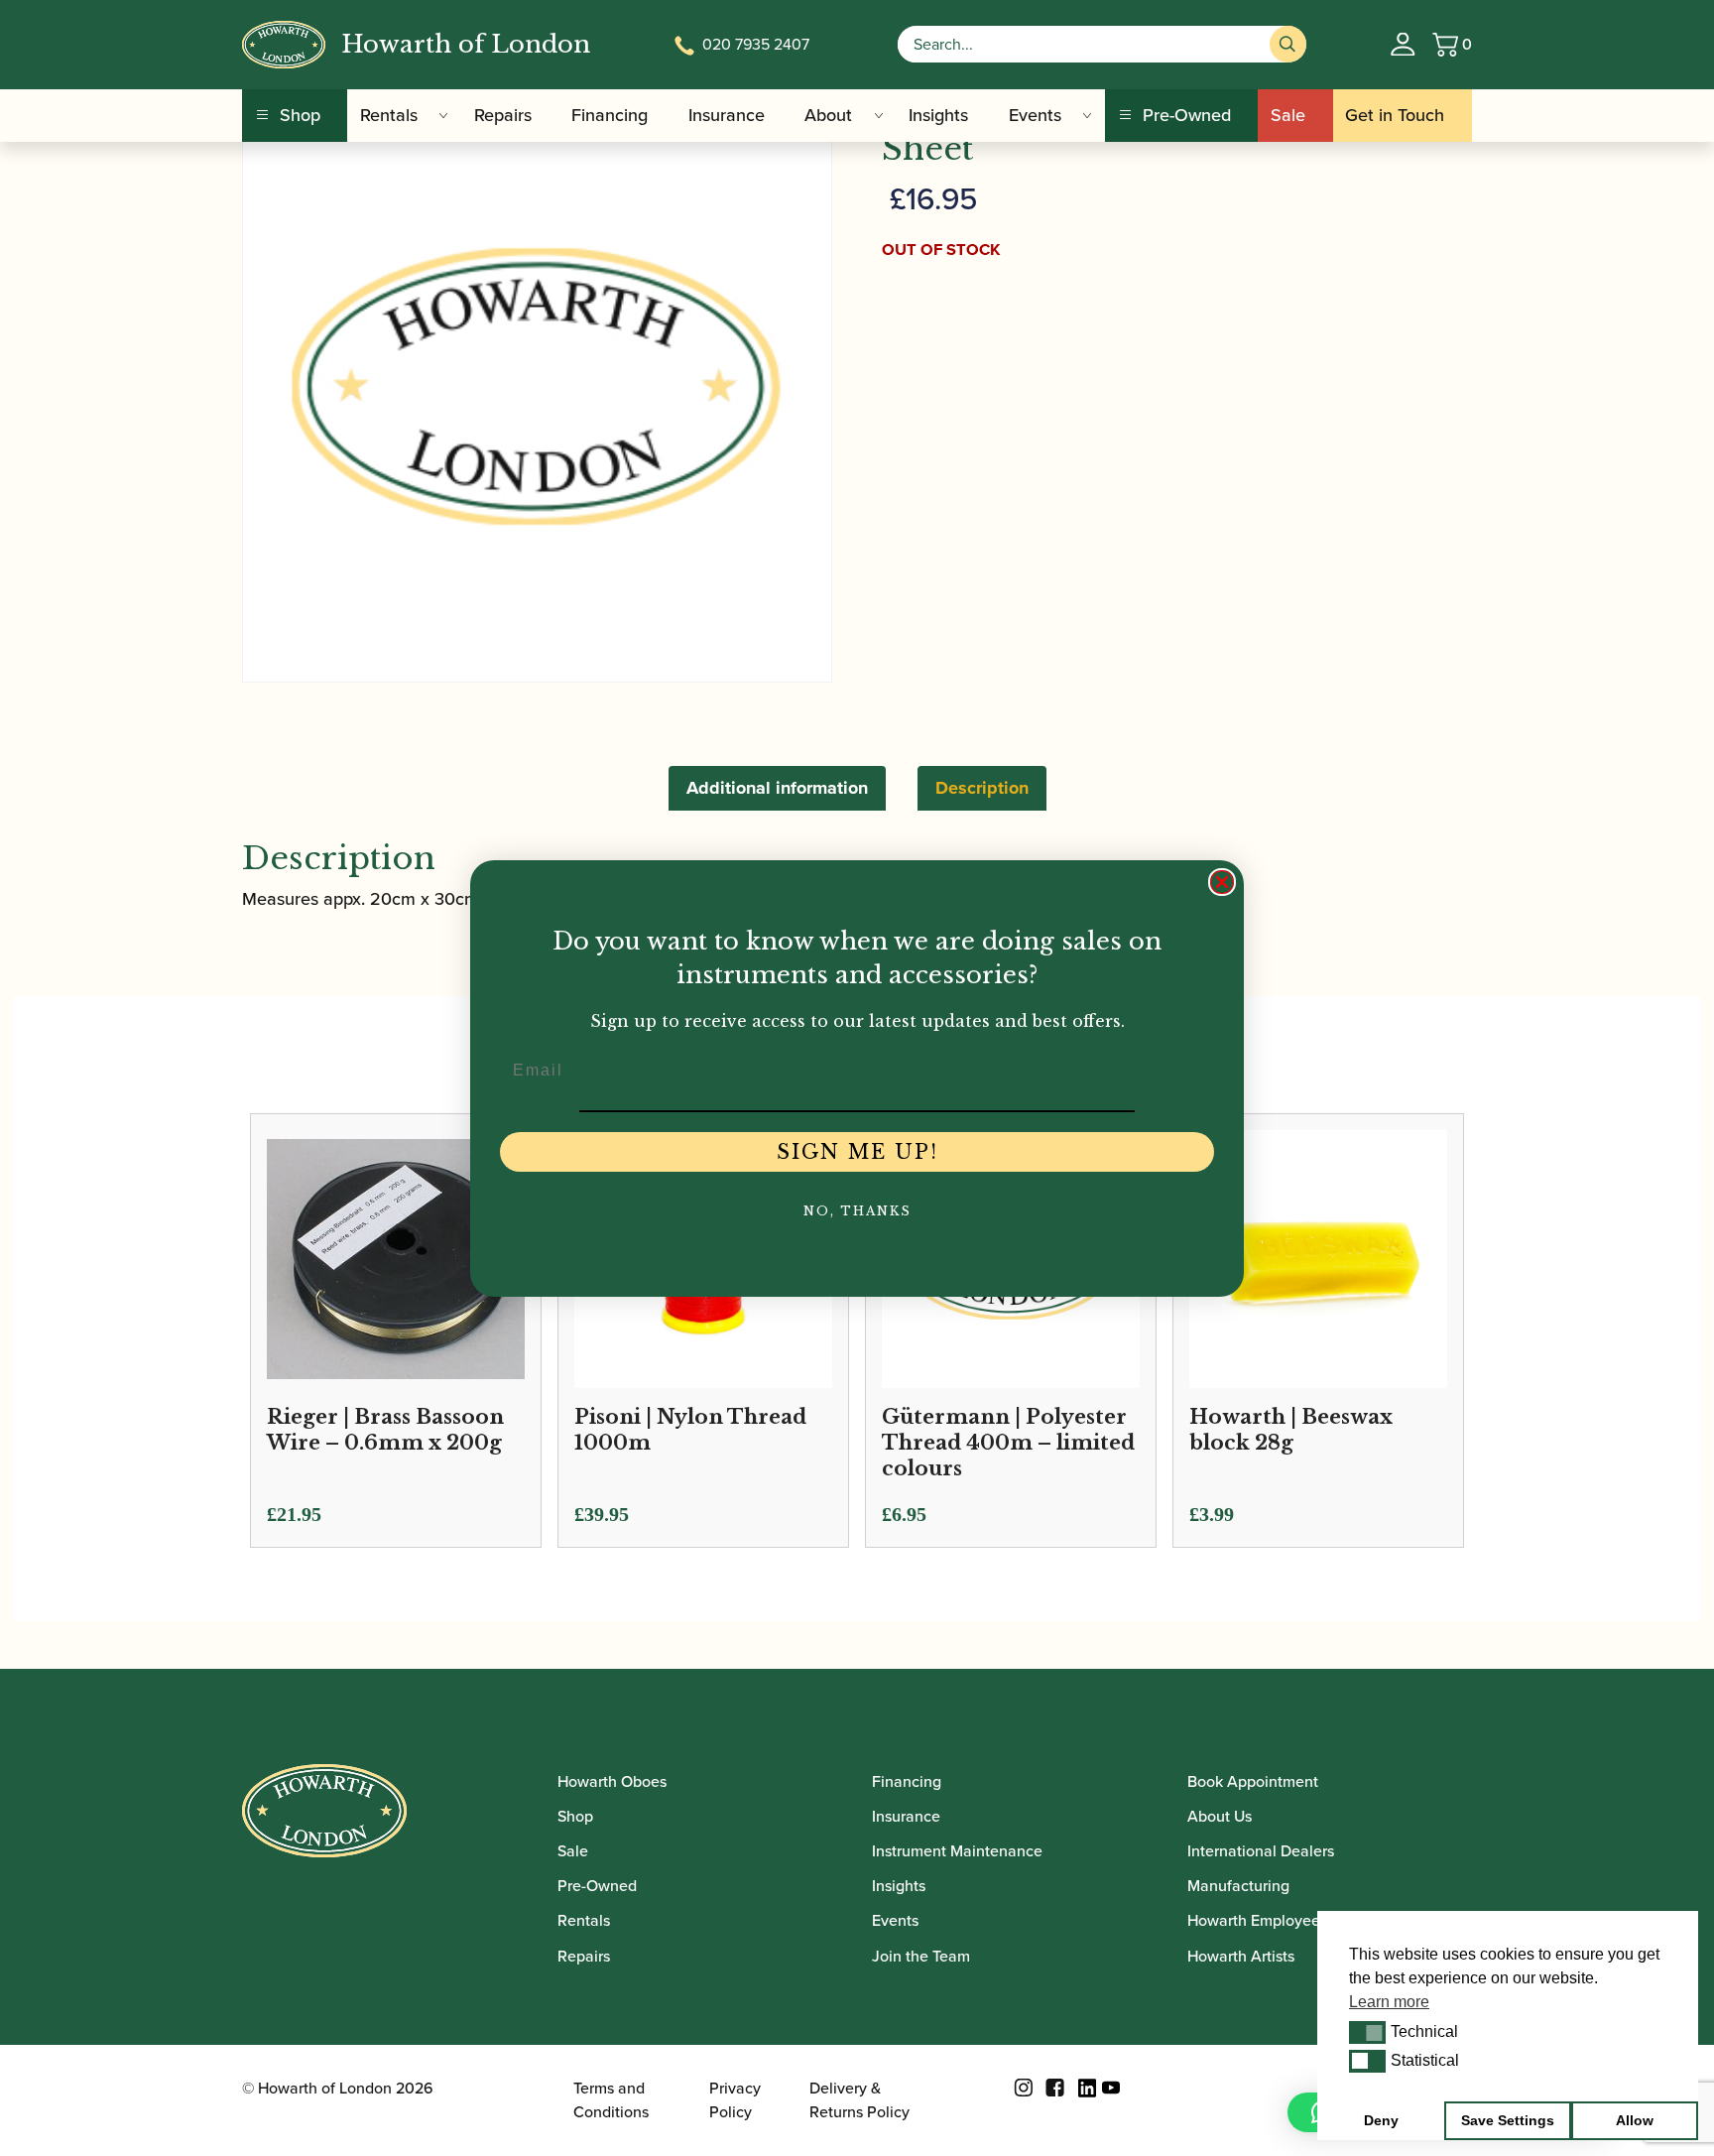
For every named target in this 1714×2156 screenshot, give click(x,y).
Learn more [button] (1389, 2002)
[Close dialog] (1222, 882)
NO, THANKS (857, 1211)
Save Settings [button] (1508, 2120)
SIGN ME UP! (857, 1152)
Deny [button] (1381, 2120)
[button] (1367, 2032)
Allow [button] (1635, 2120)
